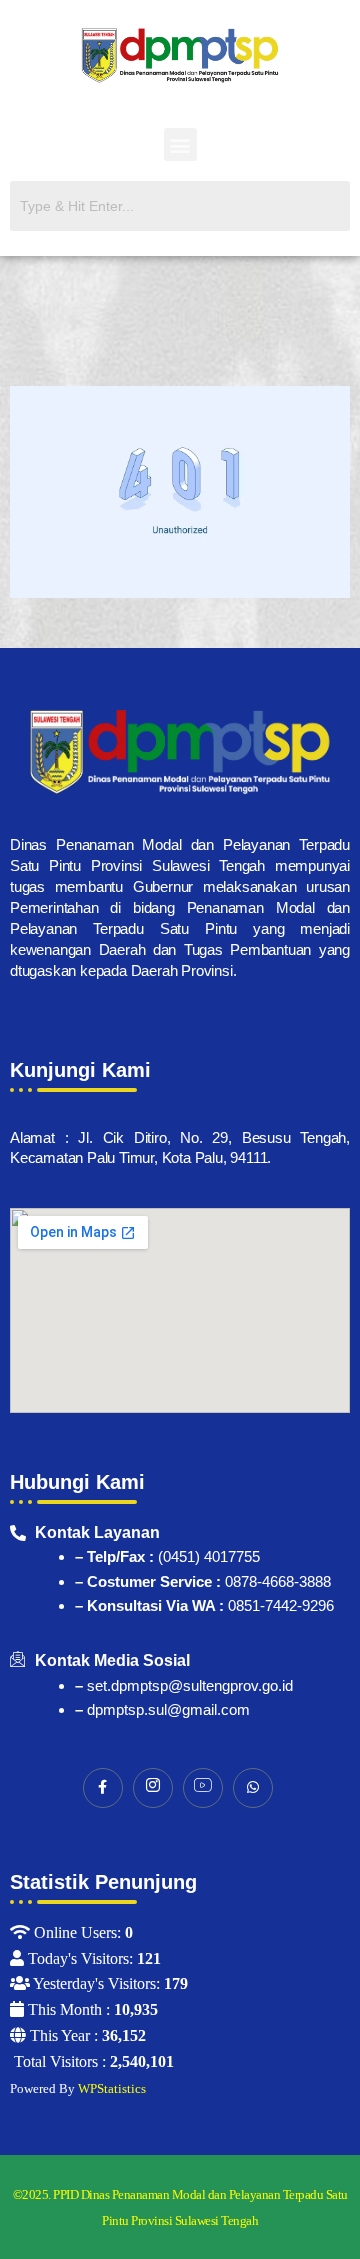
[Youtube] (203, 1788)
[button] (180, 144)
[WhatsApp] (253, 1788)
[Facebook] (103, 1788)
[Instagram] (153, 1788)
